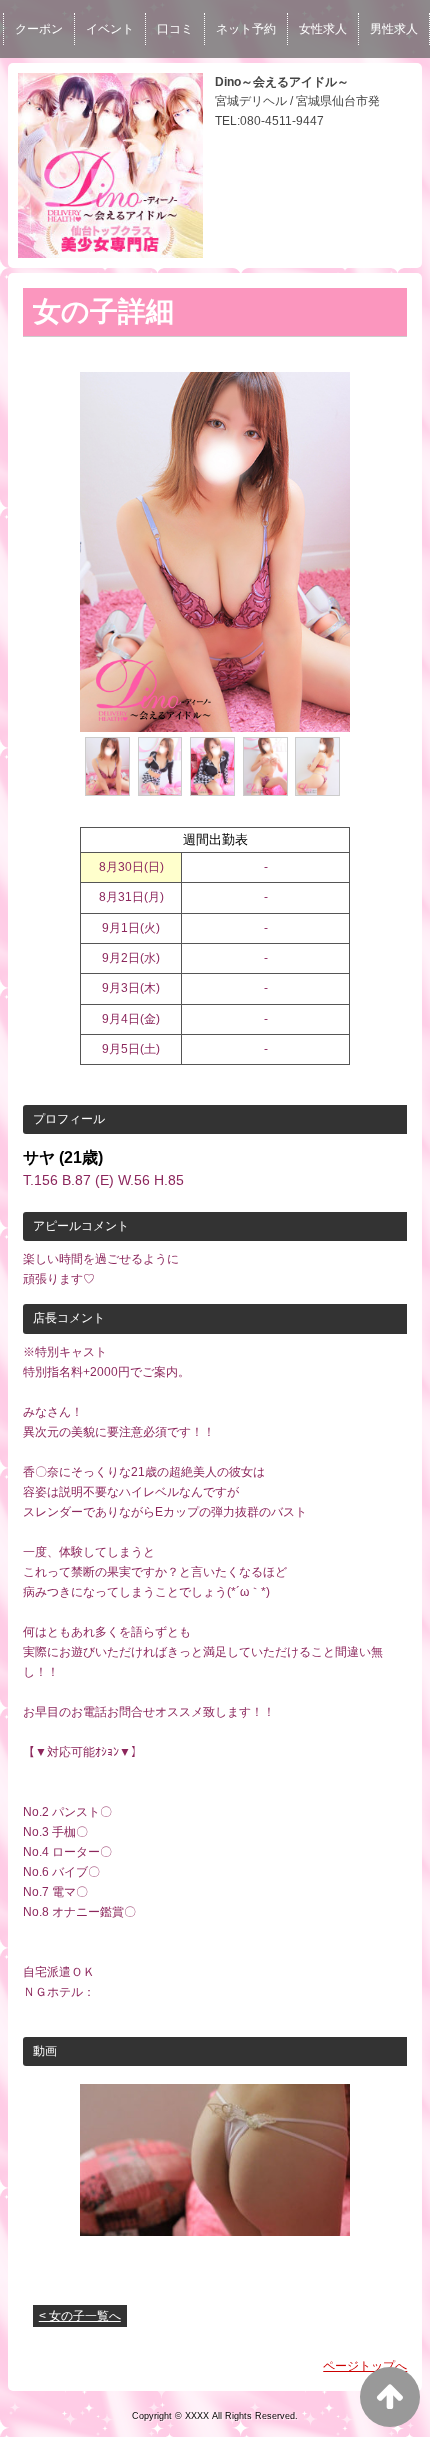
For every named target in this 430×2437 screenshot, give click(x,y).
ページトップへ (365, 2366)
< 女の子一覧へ (80, 2316)
